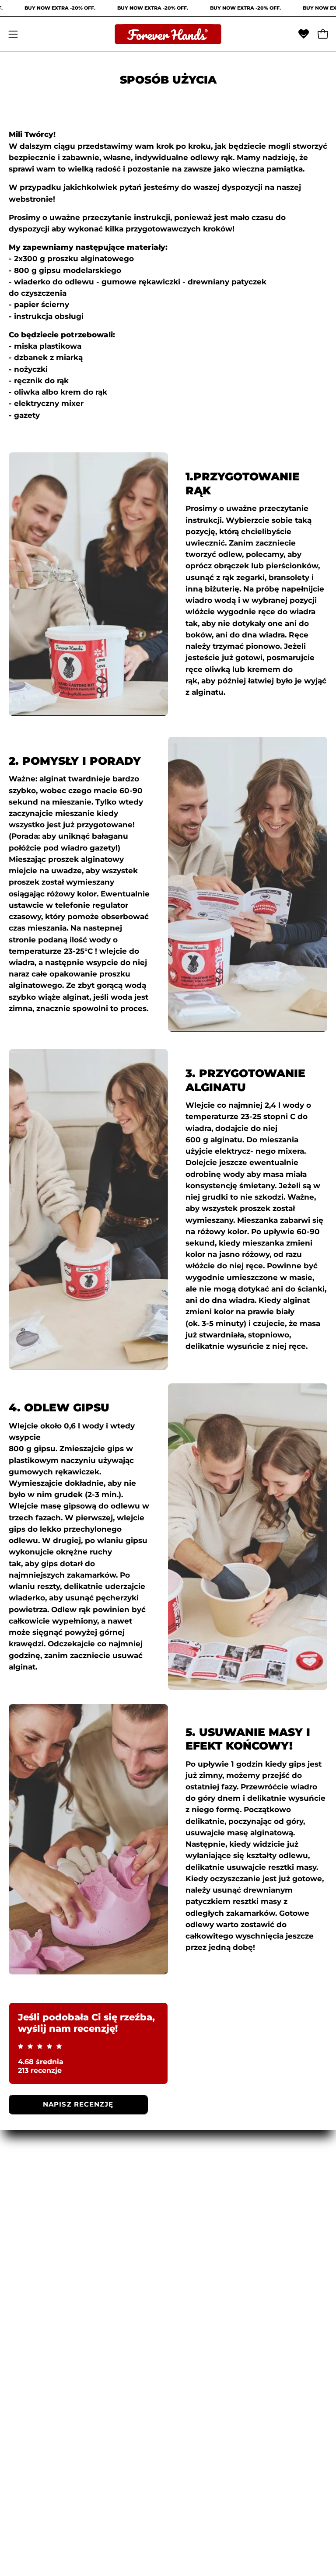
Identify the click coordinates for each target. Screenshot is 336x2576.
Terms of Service (41, 2373)
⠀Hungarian (32, 2177)
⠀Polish (23, 2207)
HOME (189, 2177)
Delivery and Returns (50, 2358)
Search (22, 2403)
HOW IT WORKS (209, 2222)
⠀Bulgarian (30, 2282)
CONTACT (195, 2237)
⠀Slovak (24, 2237)
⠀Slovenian (30, 2252)
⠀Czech (23, 2222)
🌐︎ (179, 2252)
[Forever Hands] (168, 34)
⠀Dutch (23, 2298)
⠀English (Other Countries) (61, 2313)
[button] (304, 34)
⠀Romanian (31, 2191)
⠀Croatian (28, 2267)
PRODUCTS (199, 2191)
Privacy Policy (35, 2388)
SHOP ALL (196, 2207)
